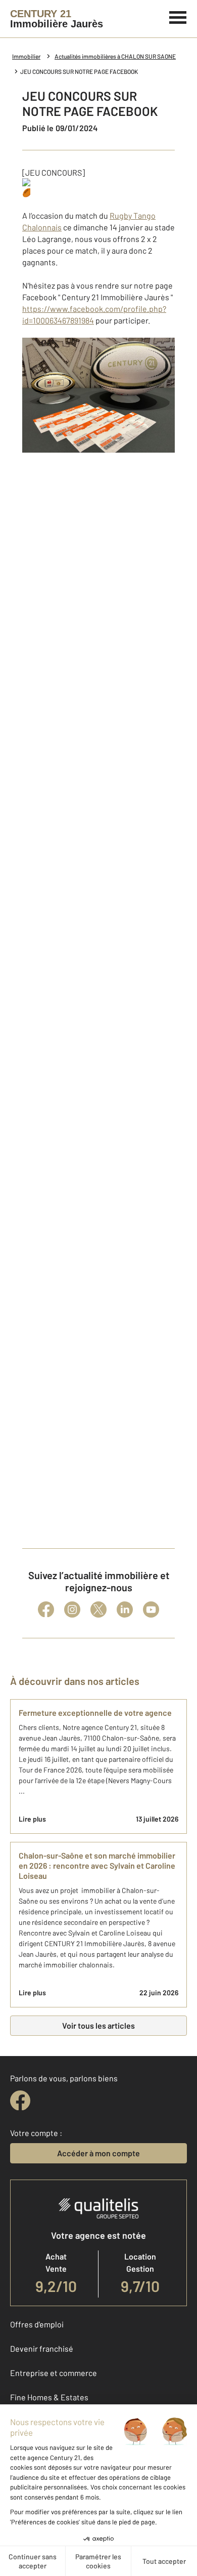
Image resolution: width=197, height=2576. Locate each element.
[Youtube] (151, 1609)
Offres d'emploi (37, 2324)
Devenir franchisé (42, 2348)
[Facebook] (46, 1609)
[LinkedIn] (125, 1609)
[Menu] (178, 16)
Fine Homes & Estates (49, 2397)
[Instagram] (72, 1609)
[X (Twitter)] (98, 1609)
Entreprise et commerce (54, 2373)
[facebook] (20, 2101)
